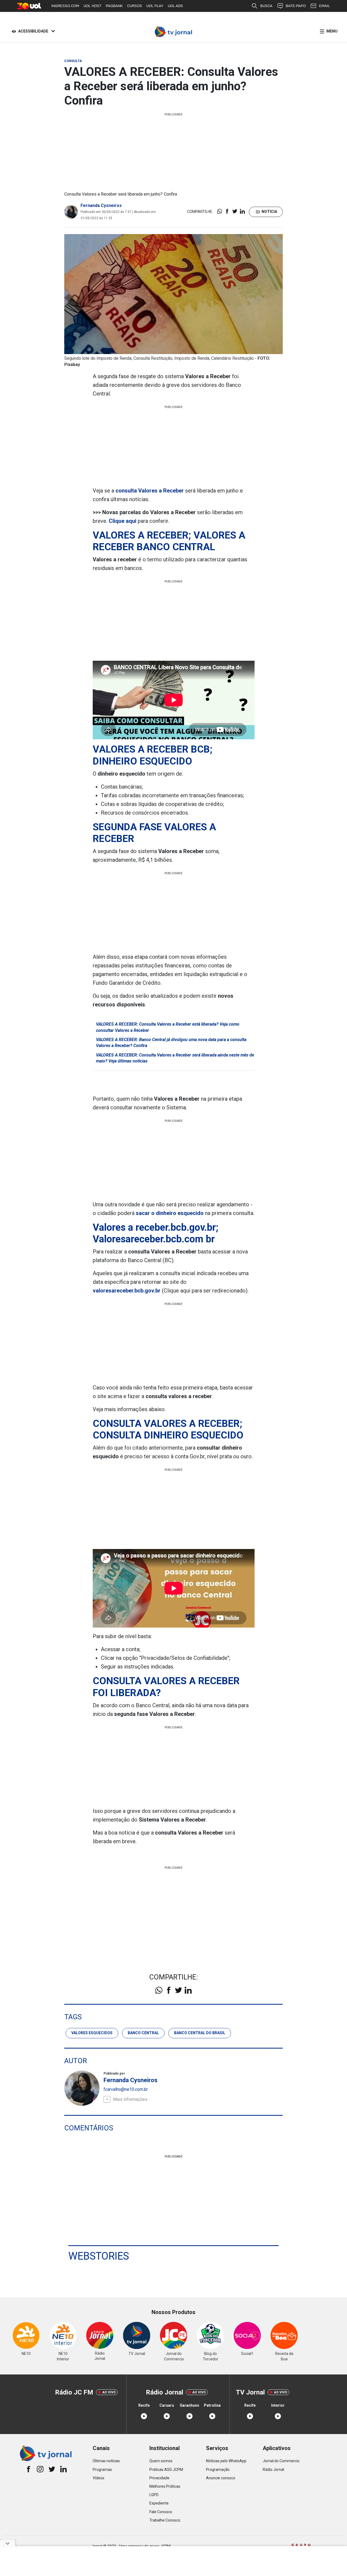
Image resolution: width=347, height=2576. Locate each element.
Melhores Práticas (165, 2486)
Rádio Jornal (273, 2470)
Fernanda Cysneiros (101, 205)
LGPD (154, 2495)
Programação (218, 2470)
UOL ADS (175, 6)
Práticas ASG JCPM (166, 2470)
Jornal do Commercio (281, 2461)
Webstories (99, 2256)
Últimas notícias (106, 2461)
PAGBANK (114, 6)
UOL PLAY (155, 6)
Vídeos (99, 2478)
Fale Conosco (161, 2512)
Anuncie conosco (221, 2478)
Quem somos (161, 2461)
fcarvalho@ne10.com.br (126, 2089)
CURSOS (135, 6)
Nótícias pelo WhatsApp (226, 2461)
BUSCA (266, 6)
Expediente (159, 2503)
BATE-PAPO (296, 6)
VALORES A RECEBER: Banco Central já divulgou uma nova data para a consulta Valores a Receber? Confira (171, 1043)
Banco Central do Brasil (200, 2033)
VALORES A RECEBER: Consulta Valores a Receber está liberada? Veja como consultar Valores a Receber (168, 1027)
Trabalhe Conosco (165, 2520)
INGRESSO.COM (65, 6)
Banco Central (143, 2033)
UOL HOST (92, 6)
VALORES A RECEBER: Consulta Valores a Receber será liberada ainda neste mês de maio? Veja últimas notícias (175, 1058)
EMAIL (324, 6)
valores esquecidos (92, 2033)
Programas (102, 2470)
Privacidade (159, 2478)
